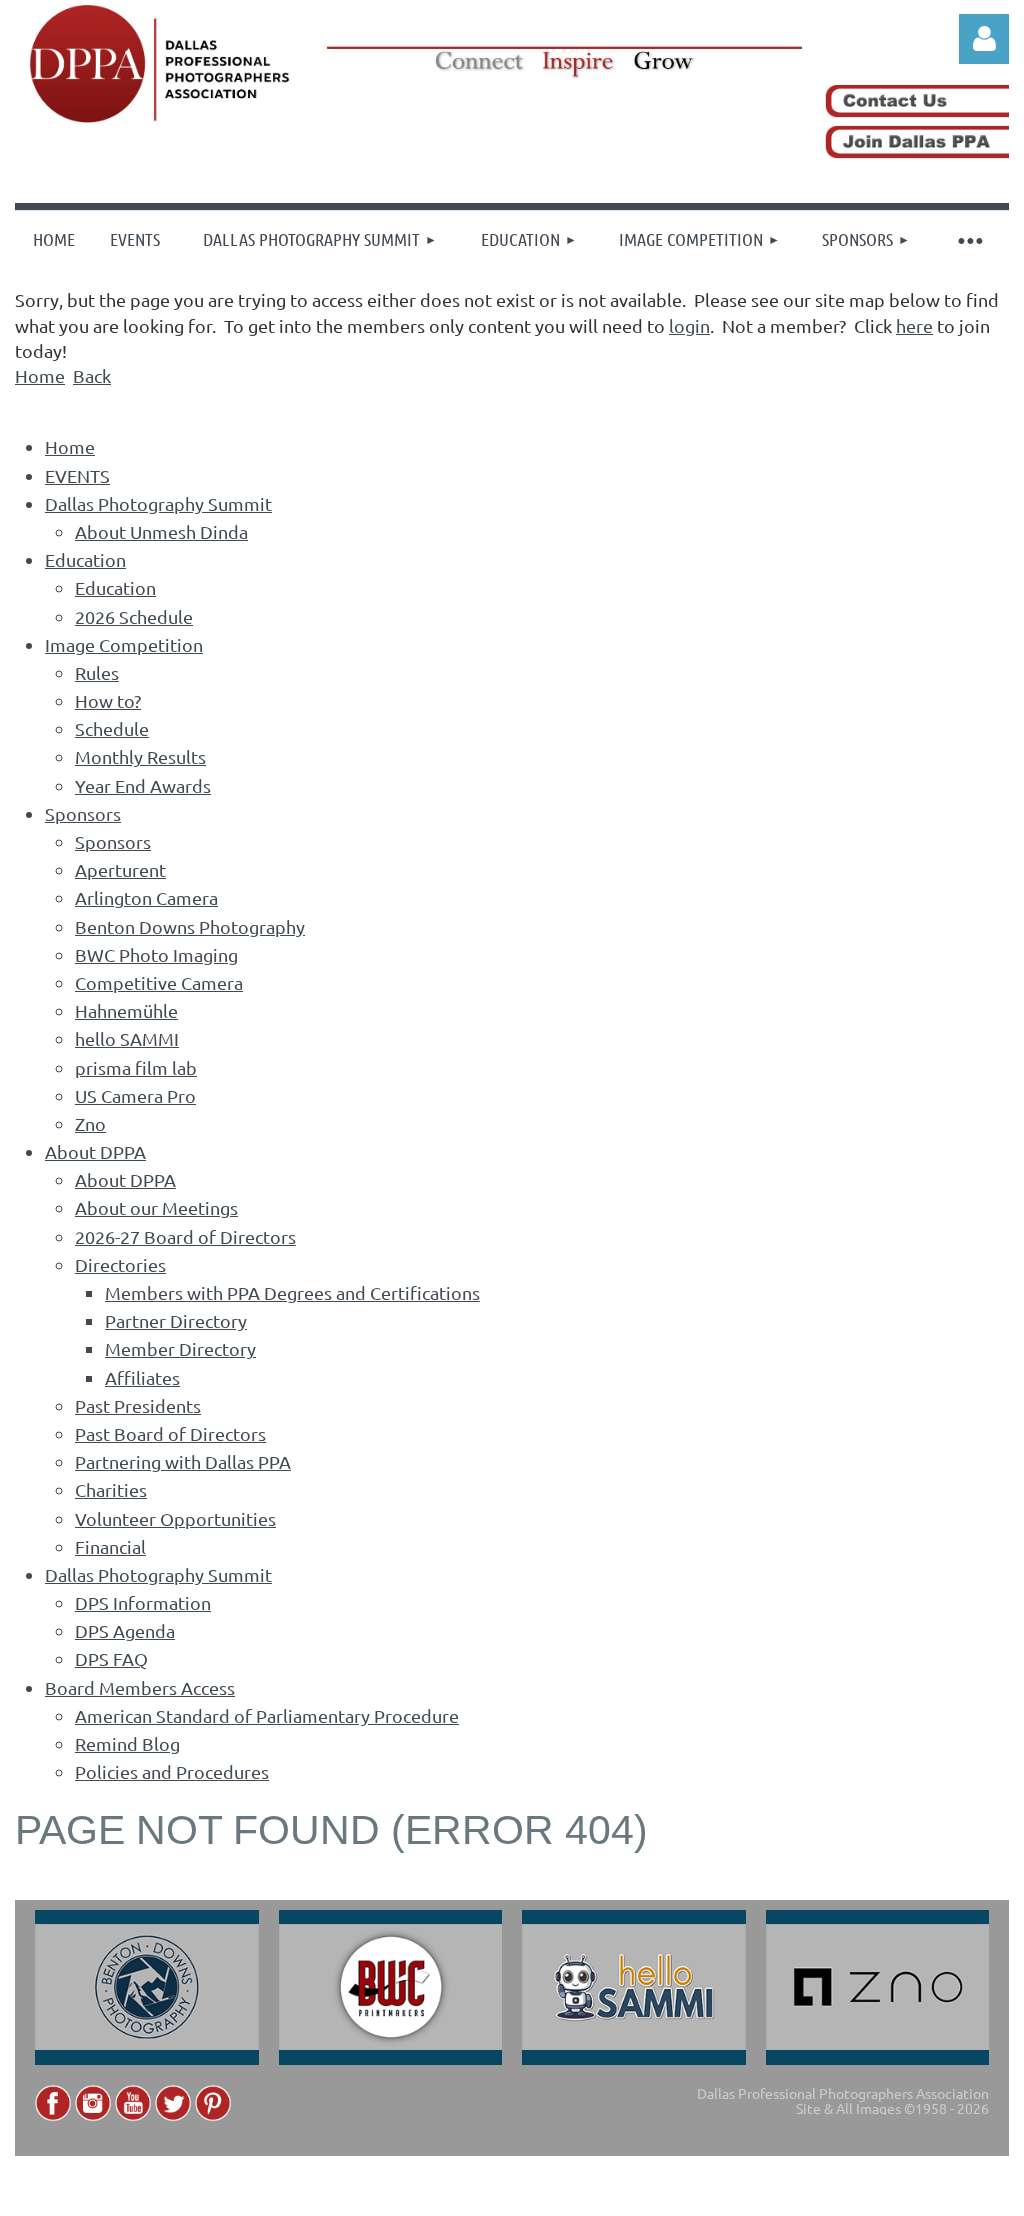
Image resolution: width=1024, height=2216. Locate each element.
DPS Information (143, 1602)
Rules (97, 672)
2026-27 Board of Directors (185, 1236)
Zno (90, 1123)
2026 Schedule (134, 616)
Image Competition (124, 644)
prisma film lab (136, 1067)
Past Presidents (138, 1405)
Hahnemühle (126, 1010)
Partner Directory (176, 1320)
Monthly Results (140, 756)
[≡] (969, 239)
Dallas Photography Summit (158, 503)
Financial (110, 1546)
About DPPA (95, 1151)
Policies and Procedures (172, 1771)
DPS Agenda (125, 1630)
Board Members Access (140, 1687)
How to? (108, 700)
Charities (111, 1489)
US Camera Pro (135, 1095)
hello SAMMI (127, 1038)
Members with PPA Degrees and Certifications (292, 1292)
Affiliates (142, 1377)
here (914, 325)
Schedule (112, 728)
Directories (120, 1264)
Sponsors (83, 813)
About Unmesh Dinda (161, 531)
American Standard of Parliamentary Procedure (267, 1715)
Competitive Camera (159, 982)
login (689, 325)
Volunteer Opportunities (175, 1518)
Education (85, 559)
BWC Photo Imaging (156, 954)
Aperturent (120, 869)
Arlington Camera (146, 897)
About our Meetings (156, 1207)
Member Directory (180, 1348)
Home (40, 375)
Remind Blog (127, 1743)
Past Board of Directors (170, 1433)
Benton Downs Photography (190, 926)
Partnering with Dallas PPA (183, 1461)
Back (92, 375)
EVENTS (77, 475)
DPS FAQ (111, 1658)
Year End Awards (143, 785)
